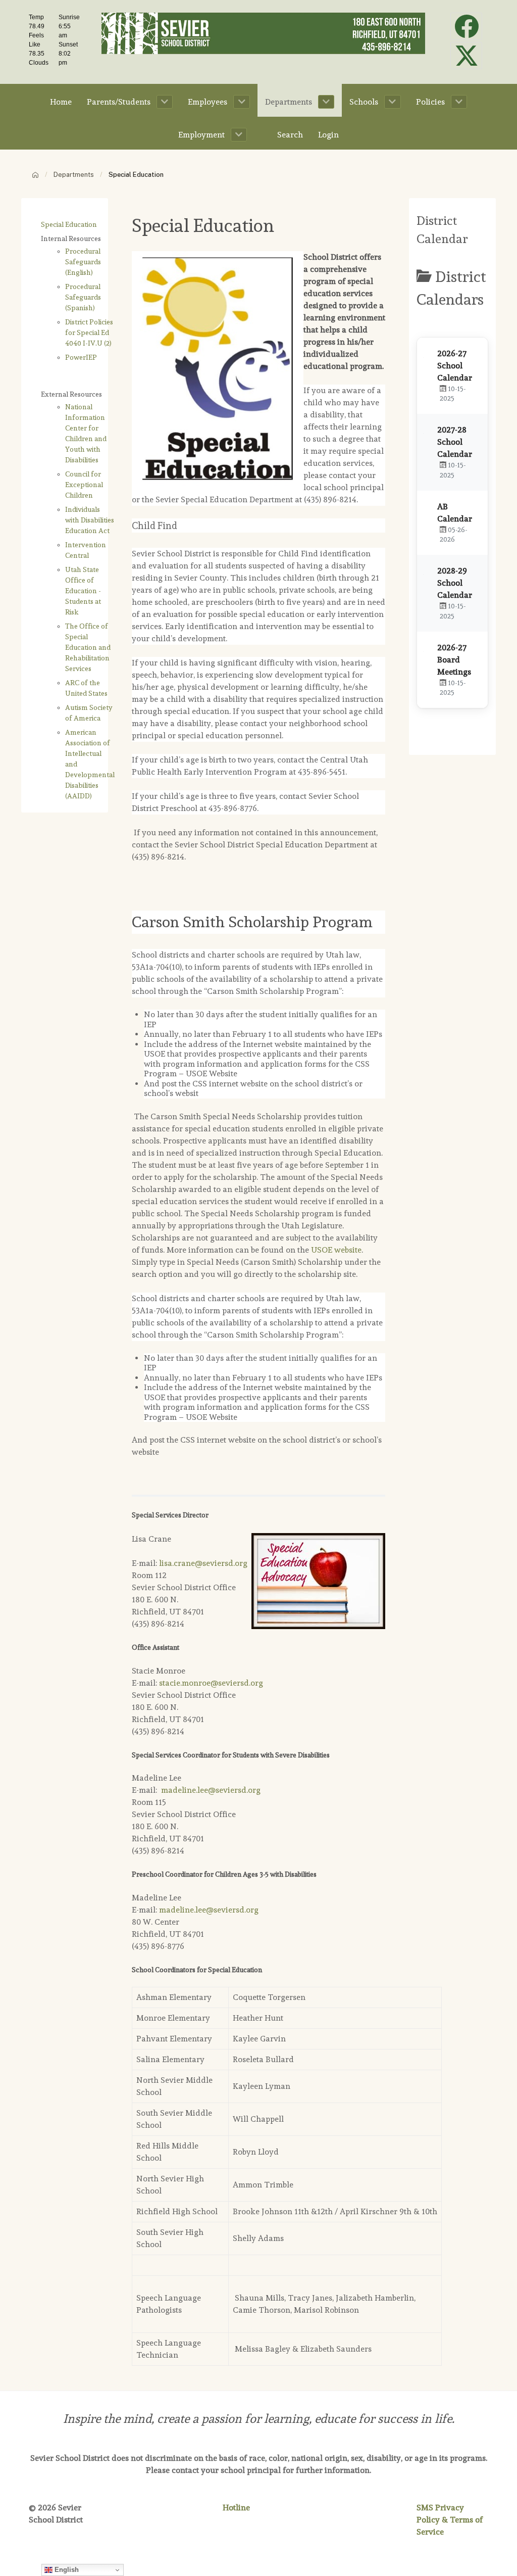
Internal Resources (71, 238)
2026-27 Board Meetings (454, 660)
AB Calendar (455, 513)
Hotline (236, 2508)
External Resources (71, 394)
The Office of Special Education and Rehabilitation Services (88, 647)
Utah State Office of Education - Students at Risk (83, 591)
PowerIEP (81, 357)
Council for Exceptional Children (84, 485)
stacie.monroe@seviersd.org (211, 1683)
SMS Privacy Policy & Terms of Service (450, 2520)
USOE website (336, 1250)
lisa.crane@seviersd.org (203, 1563)
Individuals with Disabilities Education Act (90, 520)
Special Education (69, 224)
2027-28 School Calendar (455, 442)
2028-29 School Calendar (455, 583)
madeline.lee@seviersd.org (211, 1790)
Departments (74, 175)
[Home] (35, 175)
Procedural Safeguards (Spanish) (83, 297)
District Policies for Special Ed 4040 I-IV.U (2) (89, 332)
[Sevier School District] (263, 31)
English (66, 2570)
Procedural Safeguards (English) (83, 262)
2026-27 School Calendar (455, 366)
